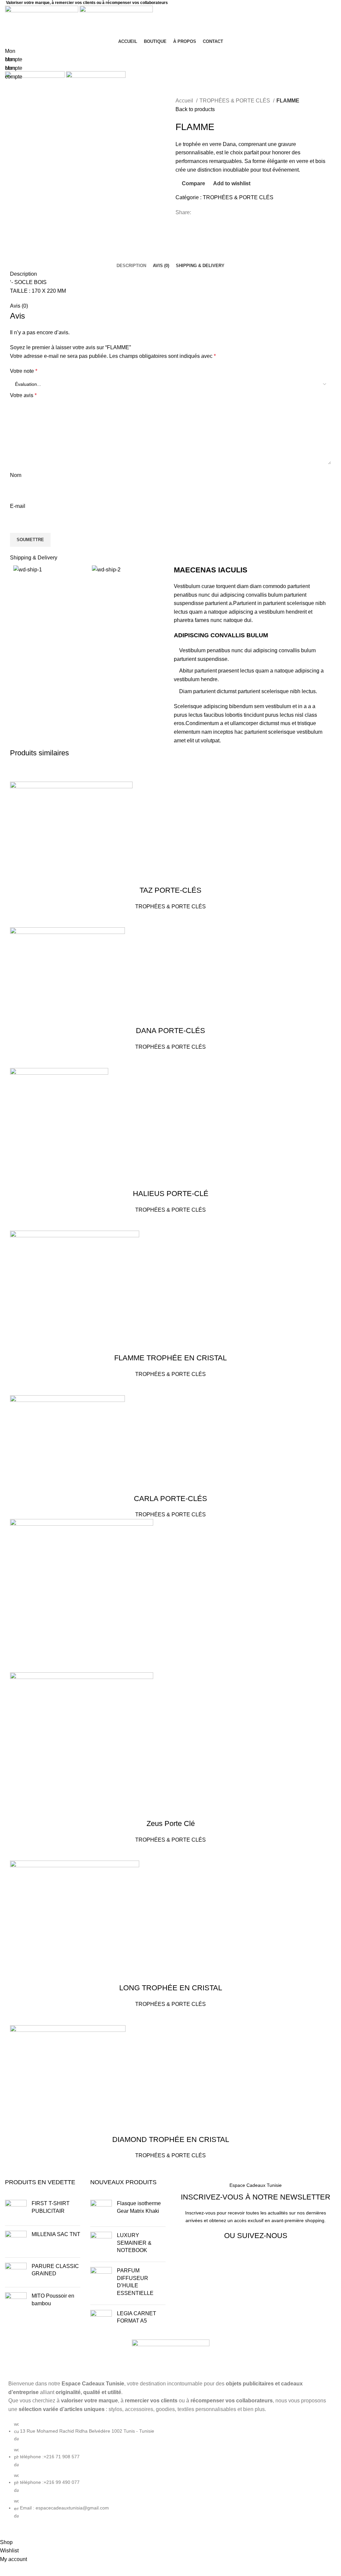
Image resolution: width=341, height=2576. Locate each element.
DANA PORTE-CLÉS (170, 1031)
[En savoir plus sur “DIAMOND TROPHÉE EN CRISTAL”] (18, 2017)
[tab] (131, 266)
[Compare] (36, 773)
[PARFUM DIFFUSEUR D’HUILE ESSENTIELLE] (101, 2283)
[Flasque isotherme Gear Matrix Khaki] (101, 2211)
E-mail (18, 506)
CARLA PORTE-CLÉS (170, 1499)
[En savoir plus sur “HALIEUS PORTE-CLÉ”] (18, 1060)
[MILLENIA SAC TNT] (16, 2242)
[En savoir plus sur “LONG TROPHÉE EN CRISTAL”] (18, 1852)
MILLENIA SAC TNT (56, 2234)
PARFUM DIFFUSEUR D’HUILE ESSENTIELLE (135, 2282)
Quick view (54, 773)
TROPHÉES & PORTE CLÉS (235, 101)
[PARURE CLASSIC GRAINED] (16, 2272)
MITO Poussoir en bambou (53, 2299)
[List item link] (170, 2473)
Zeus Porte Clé (171, 1823)
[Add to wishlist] (72, 773)
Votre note (24, 371)
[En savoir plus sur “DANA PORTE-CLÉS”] (18, 919)
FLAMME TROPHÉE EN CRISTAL (170, 1358)
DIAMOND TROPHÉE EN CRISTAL (171, 2139)
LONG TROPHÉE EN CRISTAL (171, 1988)
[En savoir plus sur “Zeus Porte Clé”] (18, 1664)
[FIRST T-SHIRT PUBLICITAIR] (16, 2210)
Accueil (185, 101)
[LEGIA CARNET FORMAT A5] (101, 2321)
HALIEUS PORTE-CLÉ (171, 1194)
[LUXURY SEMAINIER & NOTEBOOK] (101, 2244)
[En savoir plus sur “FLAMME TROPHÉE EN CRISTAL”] (18, 1222)
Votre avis (23, 395)
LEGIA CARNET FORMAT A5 (137, 2317)
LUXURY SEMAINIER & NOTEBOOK (134, 2243)
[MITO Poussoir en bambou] (16, 2303)
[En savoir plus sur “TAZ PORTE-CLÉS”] (18, 773)
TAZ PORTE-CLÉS (170, 890)
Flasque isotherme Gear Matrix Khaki (139, 2207)
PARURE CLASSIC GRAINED (55, 2270)
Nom (16, 475)
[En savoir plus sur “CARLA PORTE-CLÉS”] (18, 1387)
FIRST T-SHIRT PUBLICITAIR (51, 2207)
